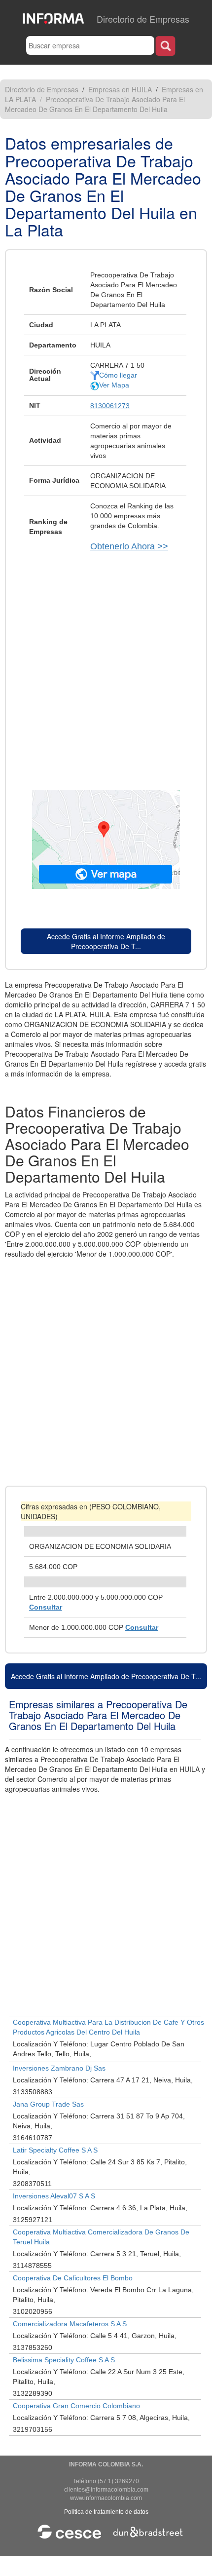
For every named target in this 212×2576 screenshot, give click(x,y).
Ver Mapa (114, 385)
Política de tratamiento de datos (106, 2512)
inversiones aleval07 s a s (54, 2196)
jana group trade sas (48, 2104)
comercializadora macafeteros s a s (70, 2324)
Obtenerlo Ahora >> (129, 546)
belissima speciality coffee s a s (64, 2360)
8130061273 (110, 406)
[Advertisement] (106, 669)
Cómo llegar (118, 375)
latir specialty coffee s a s (55, 2150)
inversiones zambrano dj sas (59, 2068)
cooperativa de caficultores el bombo (73, 2278)
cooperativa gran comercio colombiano (76, 2406)
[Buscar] (165, 46)
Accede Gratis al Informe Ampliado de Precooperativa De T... (106, 941)
